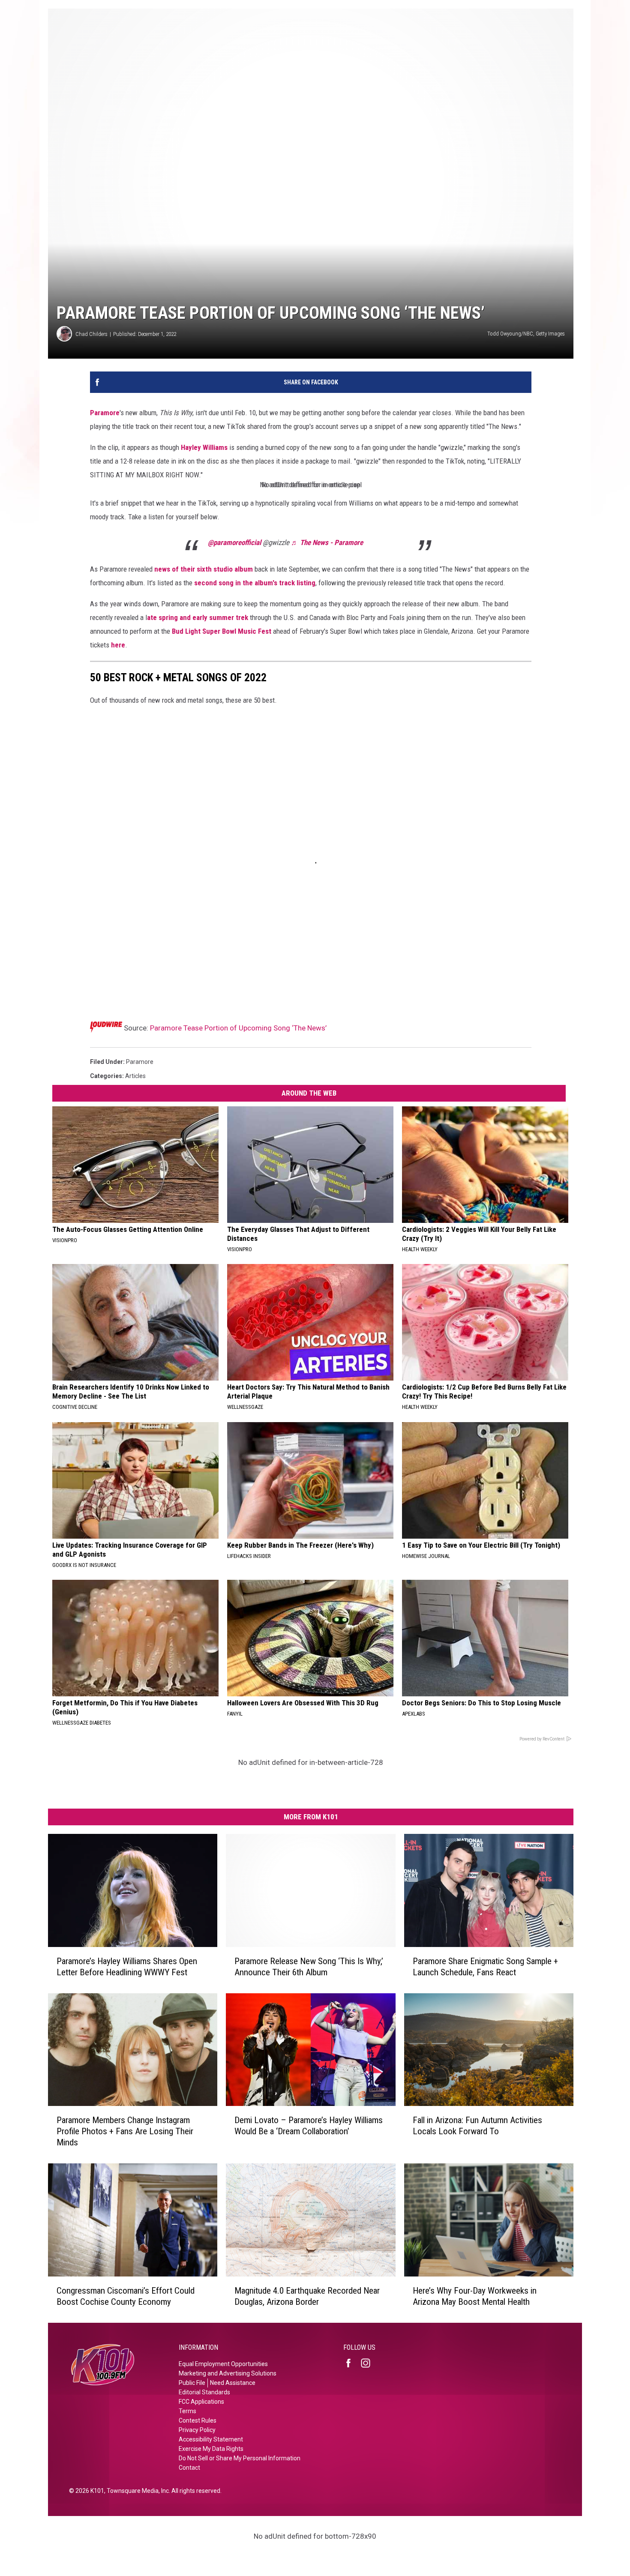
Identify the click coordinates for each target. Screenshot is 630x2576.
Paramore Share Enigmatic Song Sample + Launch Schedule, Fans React (485, 1966)
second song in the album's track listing (255, 583)
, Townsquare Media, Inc (136, 2491)
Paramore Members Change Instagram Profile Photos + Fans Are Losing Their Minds (125, 2131)
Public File (192, 2383)
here (118, 645)
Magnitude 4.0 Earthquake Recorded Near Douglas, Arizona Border (307, 2296)
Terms (187, 2411)
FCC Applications (201, 2402)
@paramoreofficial (234, 542)
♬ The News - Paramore (327, 542)
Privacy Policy (197, 2430)
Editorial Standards (204, 2392)
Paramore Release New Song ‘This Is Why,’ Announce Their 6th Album (309, 1966)
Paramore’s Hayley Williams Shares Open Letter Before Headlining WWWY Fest (127, 1966)
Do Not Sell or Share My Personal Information (240, 2458)
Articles (135, 1076)
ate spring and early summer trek (198, 617)
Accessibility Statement (211, 2439)
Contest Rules (198, 2420)
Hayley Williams (204, 447)
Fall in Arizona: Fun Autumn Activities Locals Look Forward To (477, 2126)
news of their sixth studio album (204, 569)
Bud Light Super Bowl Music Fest (222, 631)
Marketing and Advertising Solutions (228, 2373)
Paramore (105, 413)
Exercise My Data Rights (211, 2449)
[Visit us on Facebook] (352, 2363)
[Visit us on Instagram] (369, 2363)
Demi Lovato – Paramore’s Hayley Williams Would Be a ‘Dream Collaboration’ (309, 2126)
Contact (189, 2468)
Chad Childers (91, 334)
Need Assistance (233, 2383)
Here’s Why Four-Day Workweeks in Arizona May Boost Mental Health (475, 2296)
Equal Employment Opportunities (223, 2364)
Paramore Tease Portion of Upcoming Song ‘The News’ (238, 1028)
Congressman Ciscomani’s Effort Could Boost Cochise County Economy (126, 2296)
